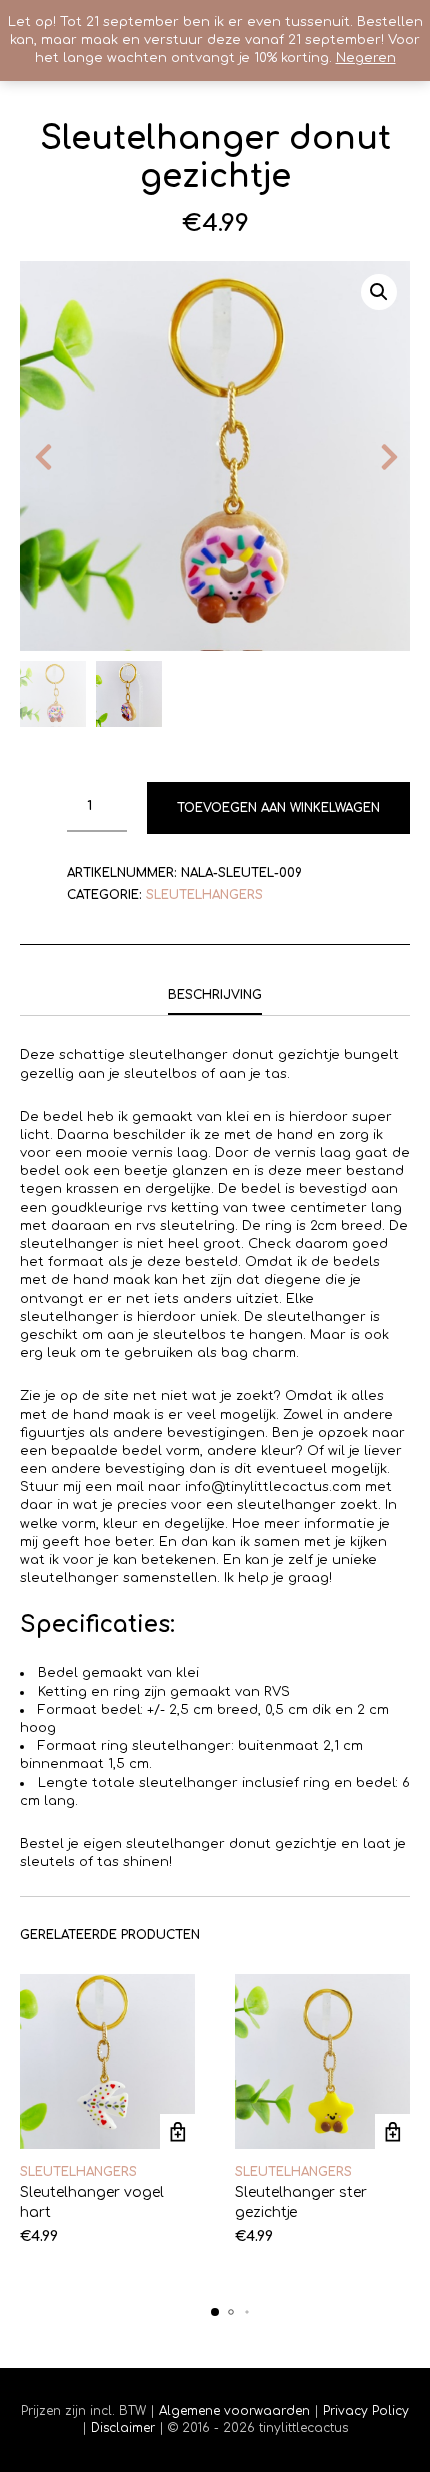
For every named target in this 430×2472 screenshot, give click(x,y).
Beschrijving (215, 995)
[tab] (215, 996)
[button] (379, 292)
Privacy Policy (364, 2411)
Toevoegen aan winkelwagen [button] (177, 2131)
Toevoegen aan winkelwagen (278, 808)
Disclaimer (125, 2428)
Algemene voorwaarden (234, 2411)
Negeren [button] (366, 58)
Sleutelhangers (204, 895)
